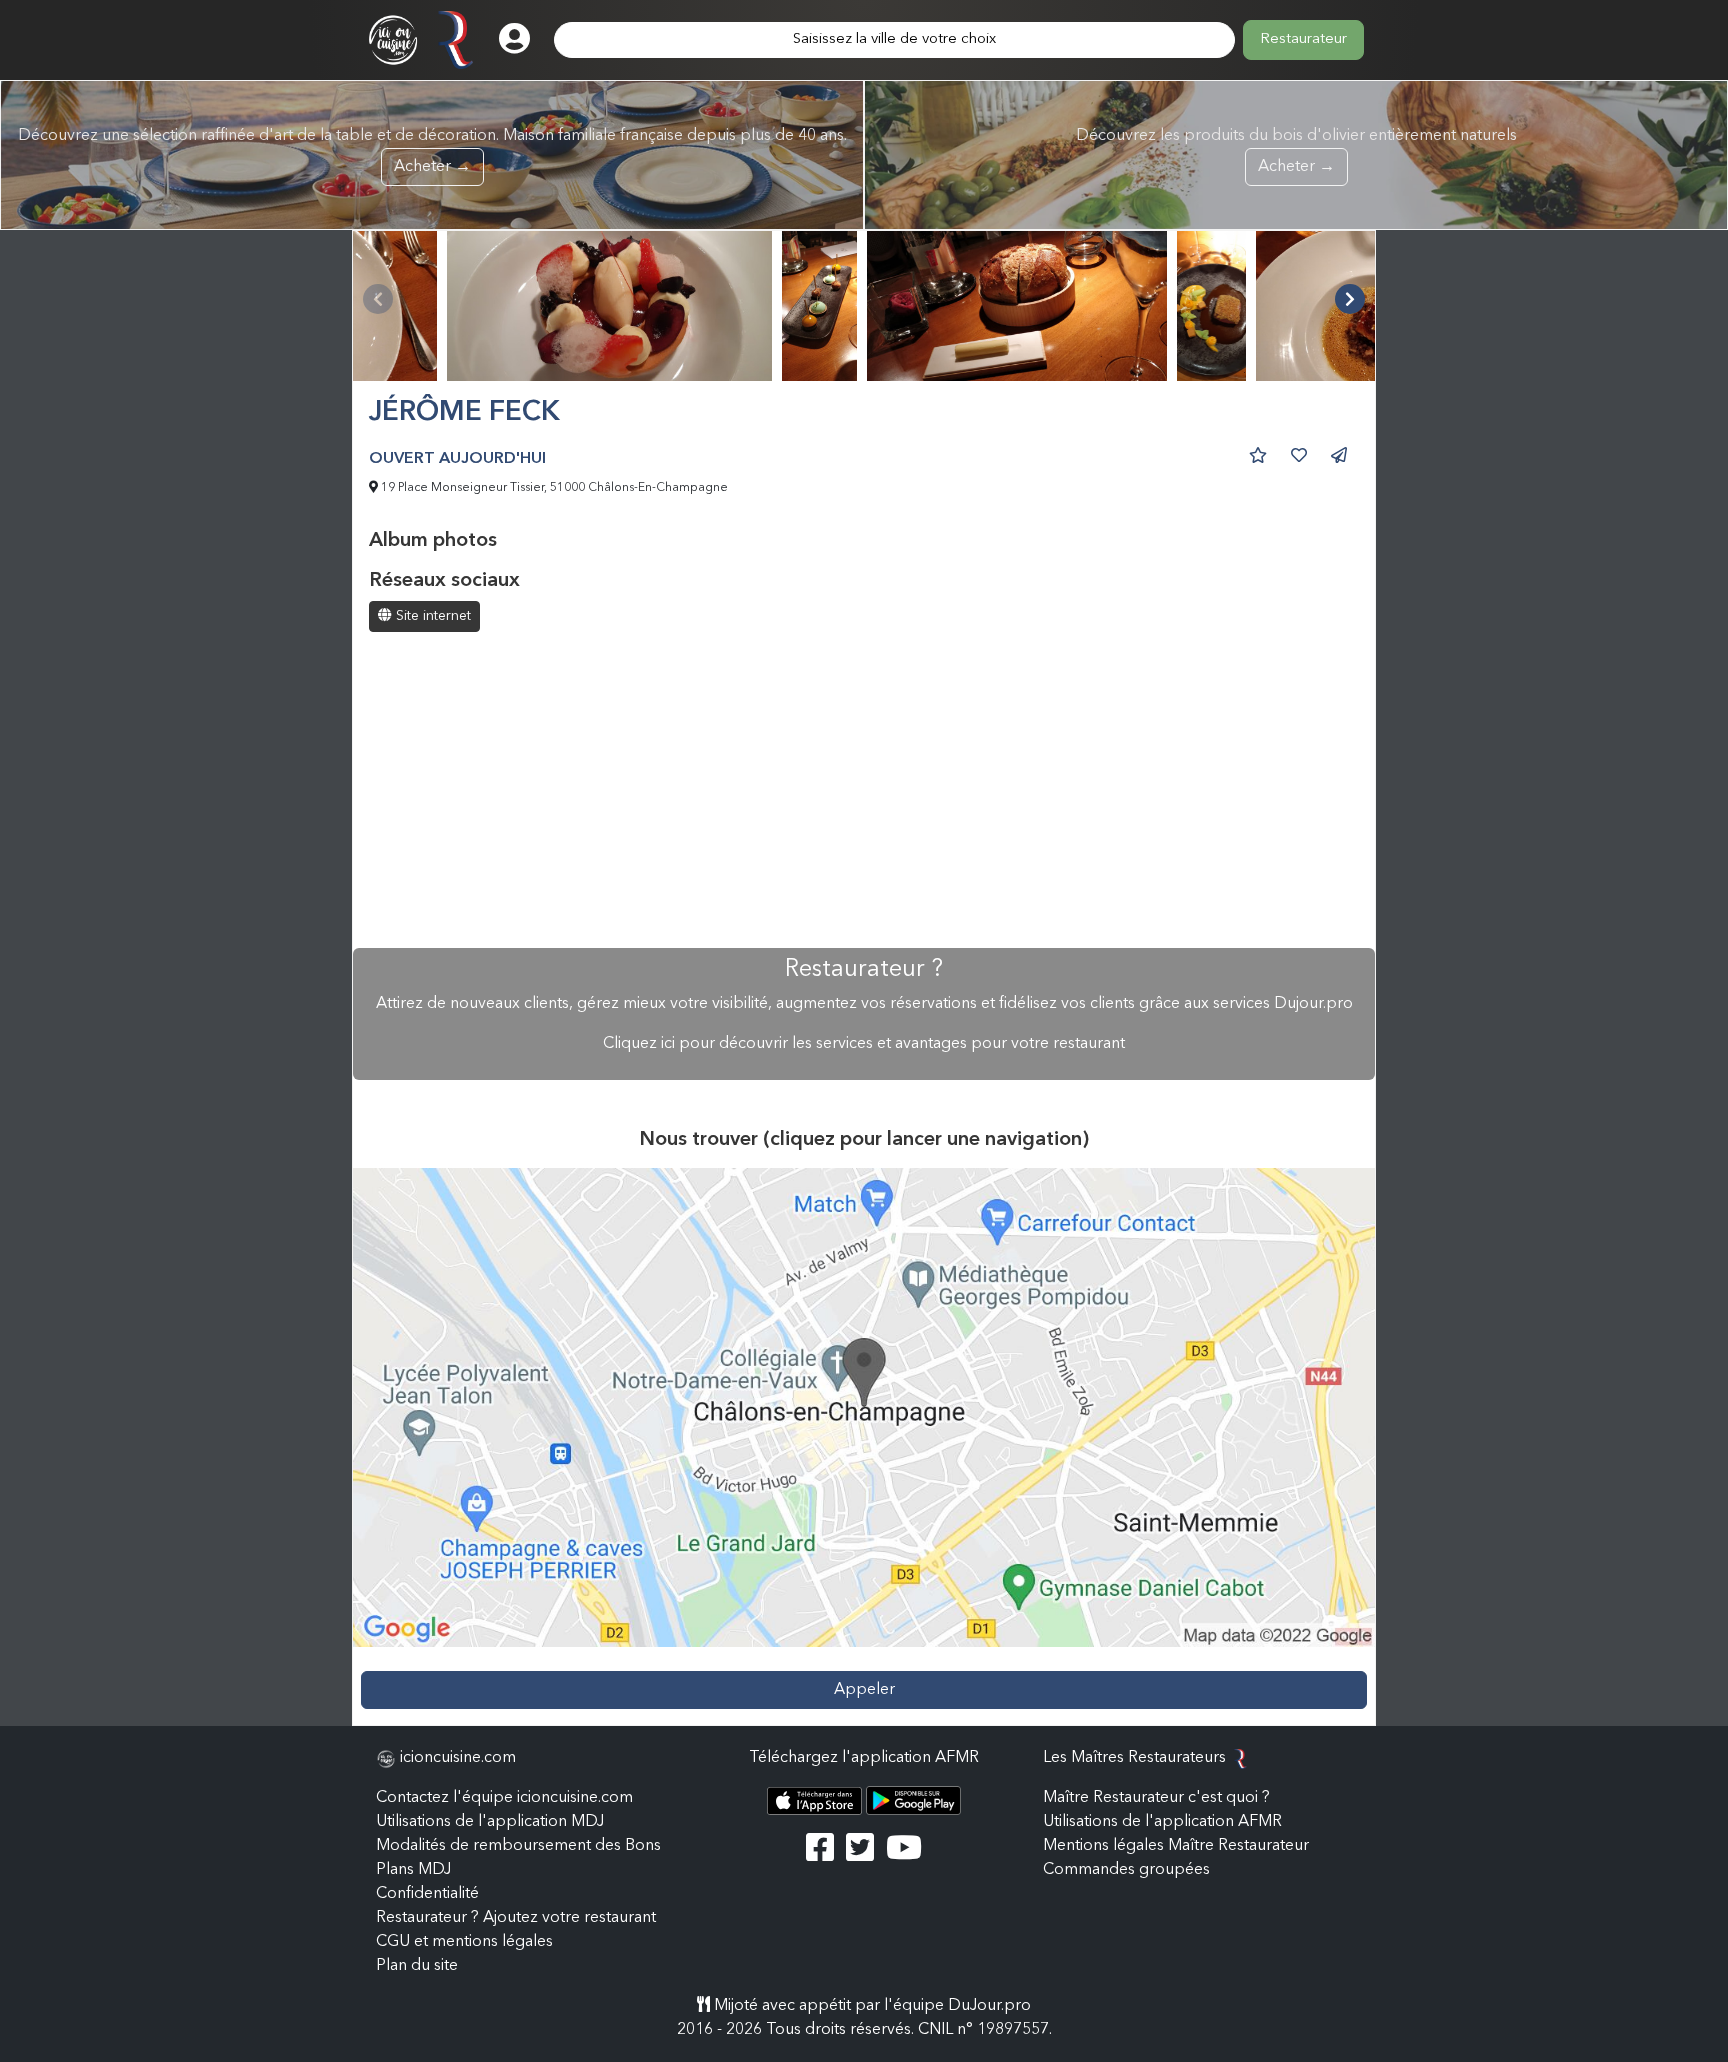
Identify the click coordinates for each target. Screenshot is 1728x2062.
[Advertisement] (864, 792)
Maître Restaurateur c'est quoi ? (1156, 1798)
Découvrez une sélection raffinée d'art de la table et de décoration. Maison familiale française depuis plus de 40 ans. (432, 151)
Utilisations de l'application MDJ (490, 1822)
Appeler (864, 1690)
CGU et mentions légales (464, 1942)
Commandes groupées (1126, 1870)
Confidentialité (427, 1894)
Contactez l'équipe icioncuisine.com (504, 1798)
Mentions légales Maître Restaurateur (1176, 1846)
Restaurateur (1303, 39)
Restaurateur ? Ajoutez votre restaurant (516, 1918)
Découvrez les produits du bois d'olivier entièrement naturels (1296, 151)
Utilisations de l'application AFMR (1162, 1822)
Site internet (431, 616)
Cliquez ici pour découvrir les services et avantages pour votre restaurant (864, 1044)
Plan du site (417, 1966)
